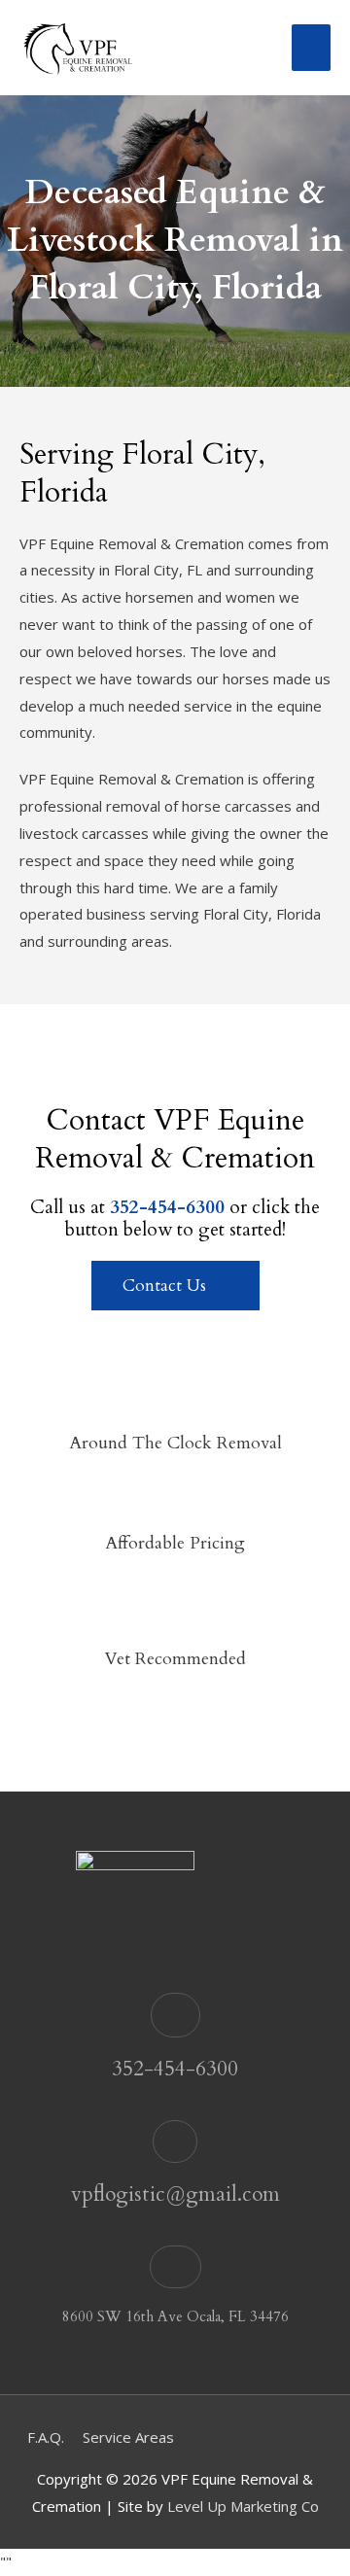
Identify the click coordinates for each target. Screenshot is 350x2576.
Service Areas (128, 2437)
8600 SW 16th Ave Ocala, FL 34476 (175, 2316)
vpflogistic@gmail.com (175, 2194)
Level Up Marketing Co (243, 2506)
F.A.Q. (46, 2437)
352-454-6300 (175, 2069)
